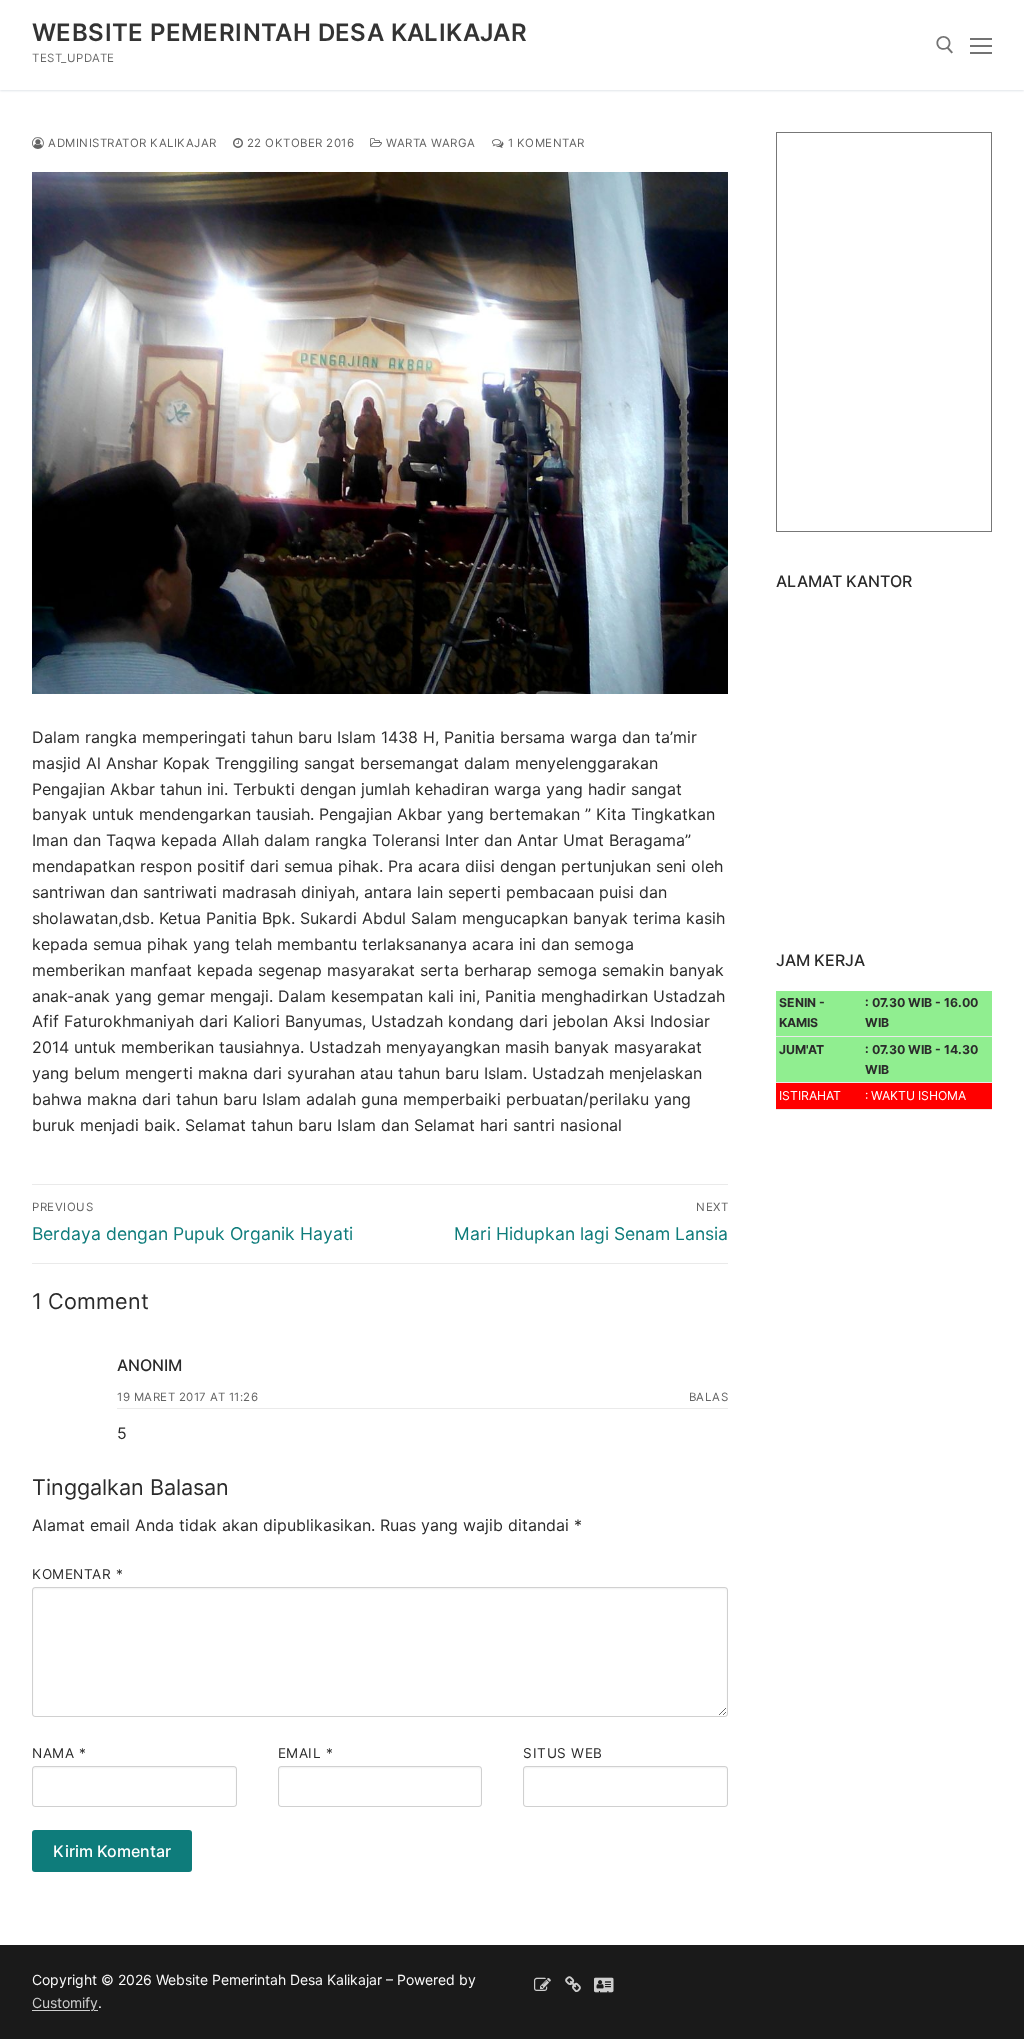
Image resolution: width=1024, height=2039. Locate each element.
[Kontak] (603, 1984)
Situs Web (563, 1753)
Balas (709, 1397)
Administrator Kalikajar (131, 143)
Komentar (77, 1574)
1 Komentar (544, 143)
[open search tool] (945, 45)
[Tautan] (573, 1984)
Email (306, 1753)
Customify (65, 2002)
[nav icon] (981, 45)
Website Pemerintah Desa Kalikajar (279, 32)
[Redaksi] (542, 1984)
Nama (59, 1753)
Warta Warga (429, 143)
